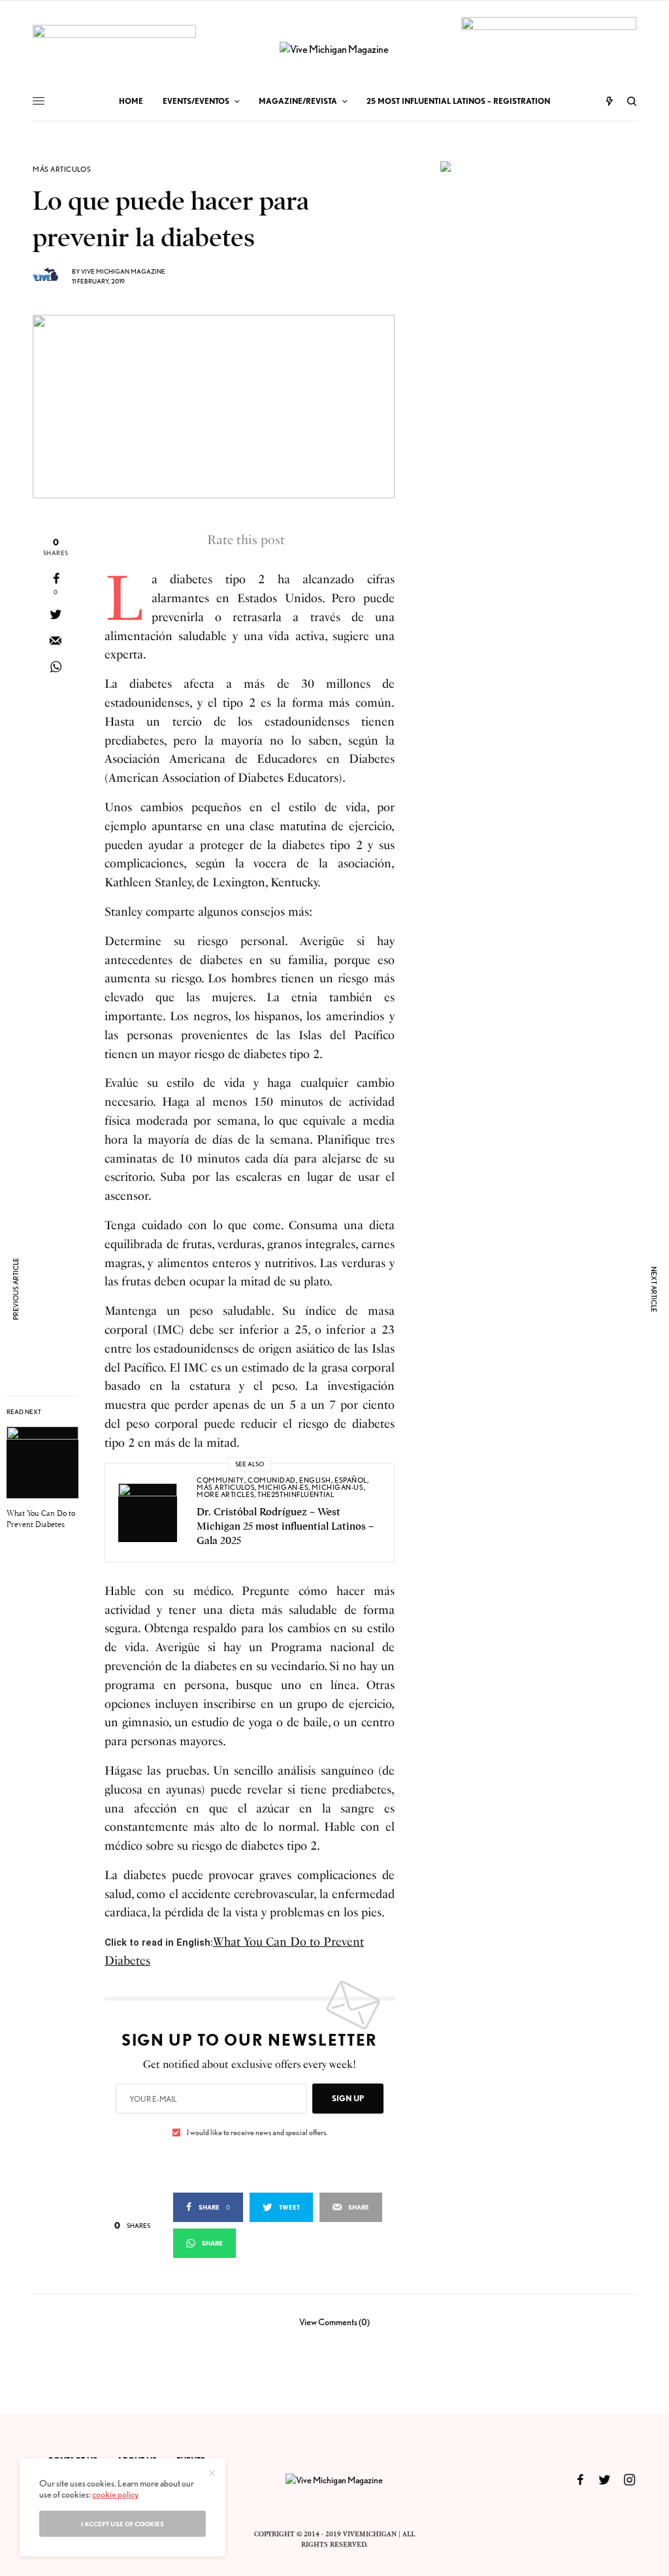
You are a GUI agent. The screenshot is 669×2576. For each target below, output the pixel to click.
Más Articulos (62, 169)
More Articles (225, 1494)
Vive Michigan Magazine (123, 271)
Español (351, 1480)
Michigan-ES (283, 1487)
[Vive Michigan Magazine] (334, 50)
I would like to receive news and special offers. (257, 2133)
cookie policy (115, 2494)
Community (220, 1480)
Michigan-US (337, 1487)
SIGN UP (348, 2098)
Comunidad (272, 1480)
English (315, 1480)
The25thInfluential (296, 1494)
